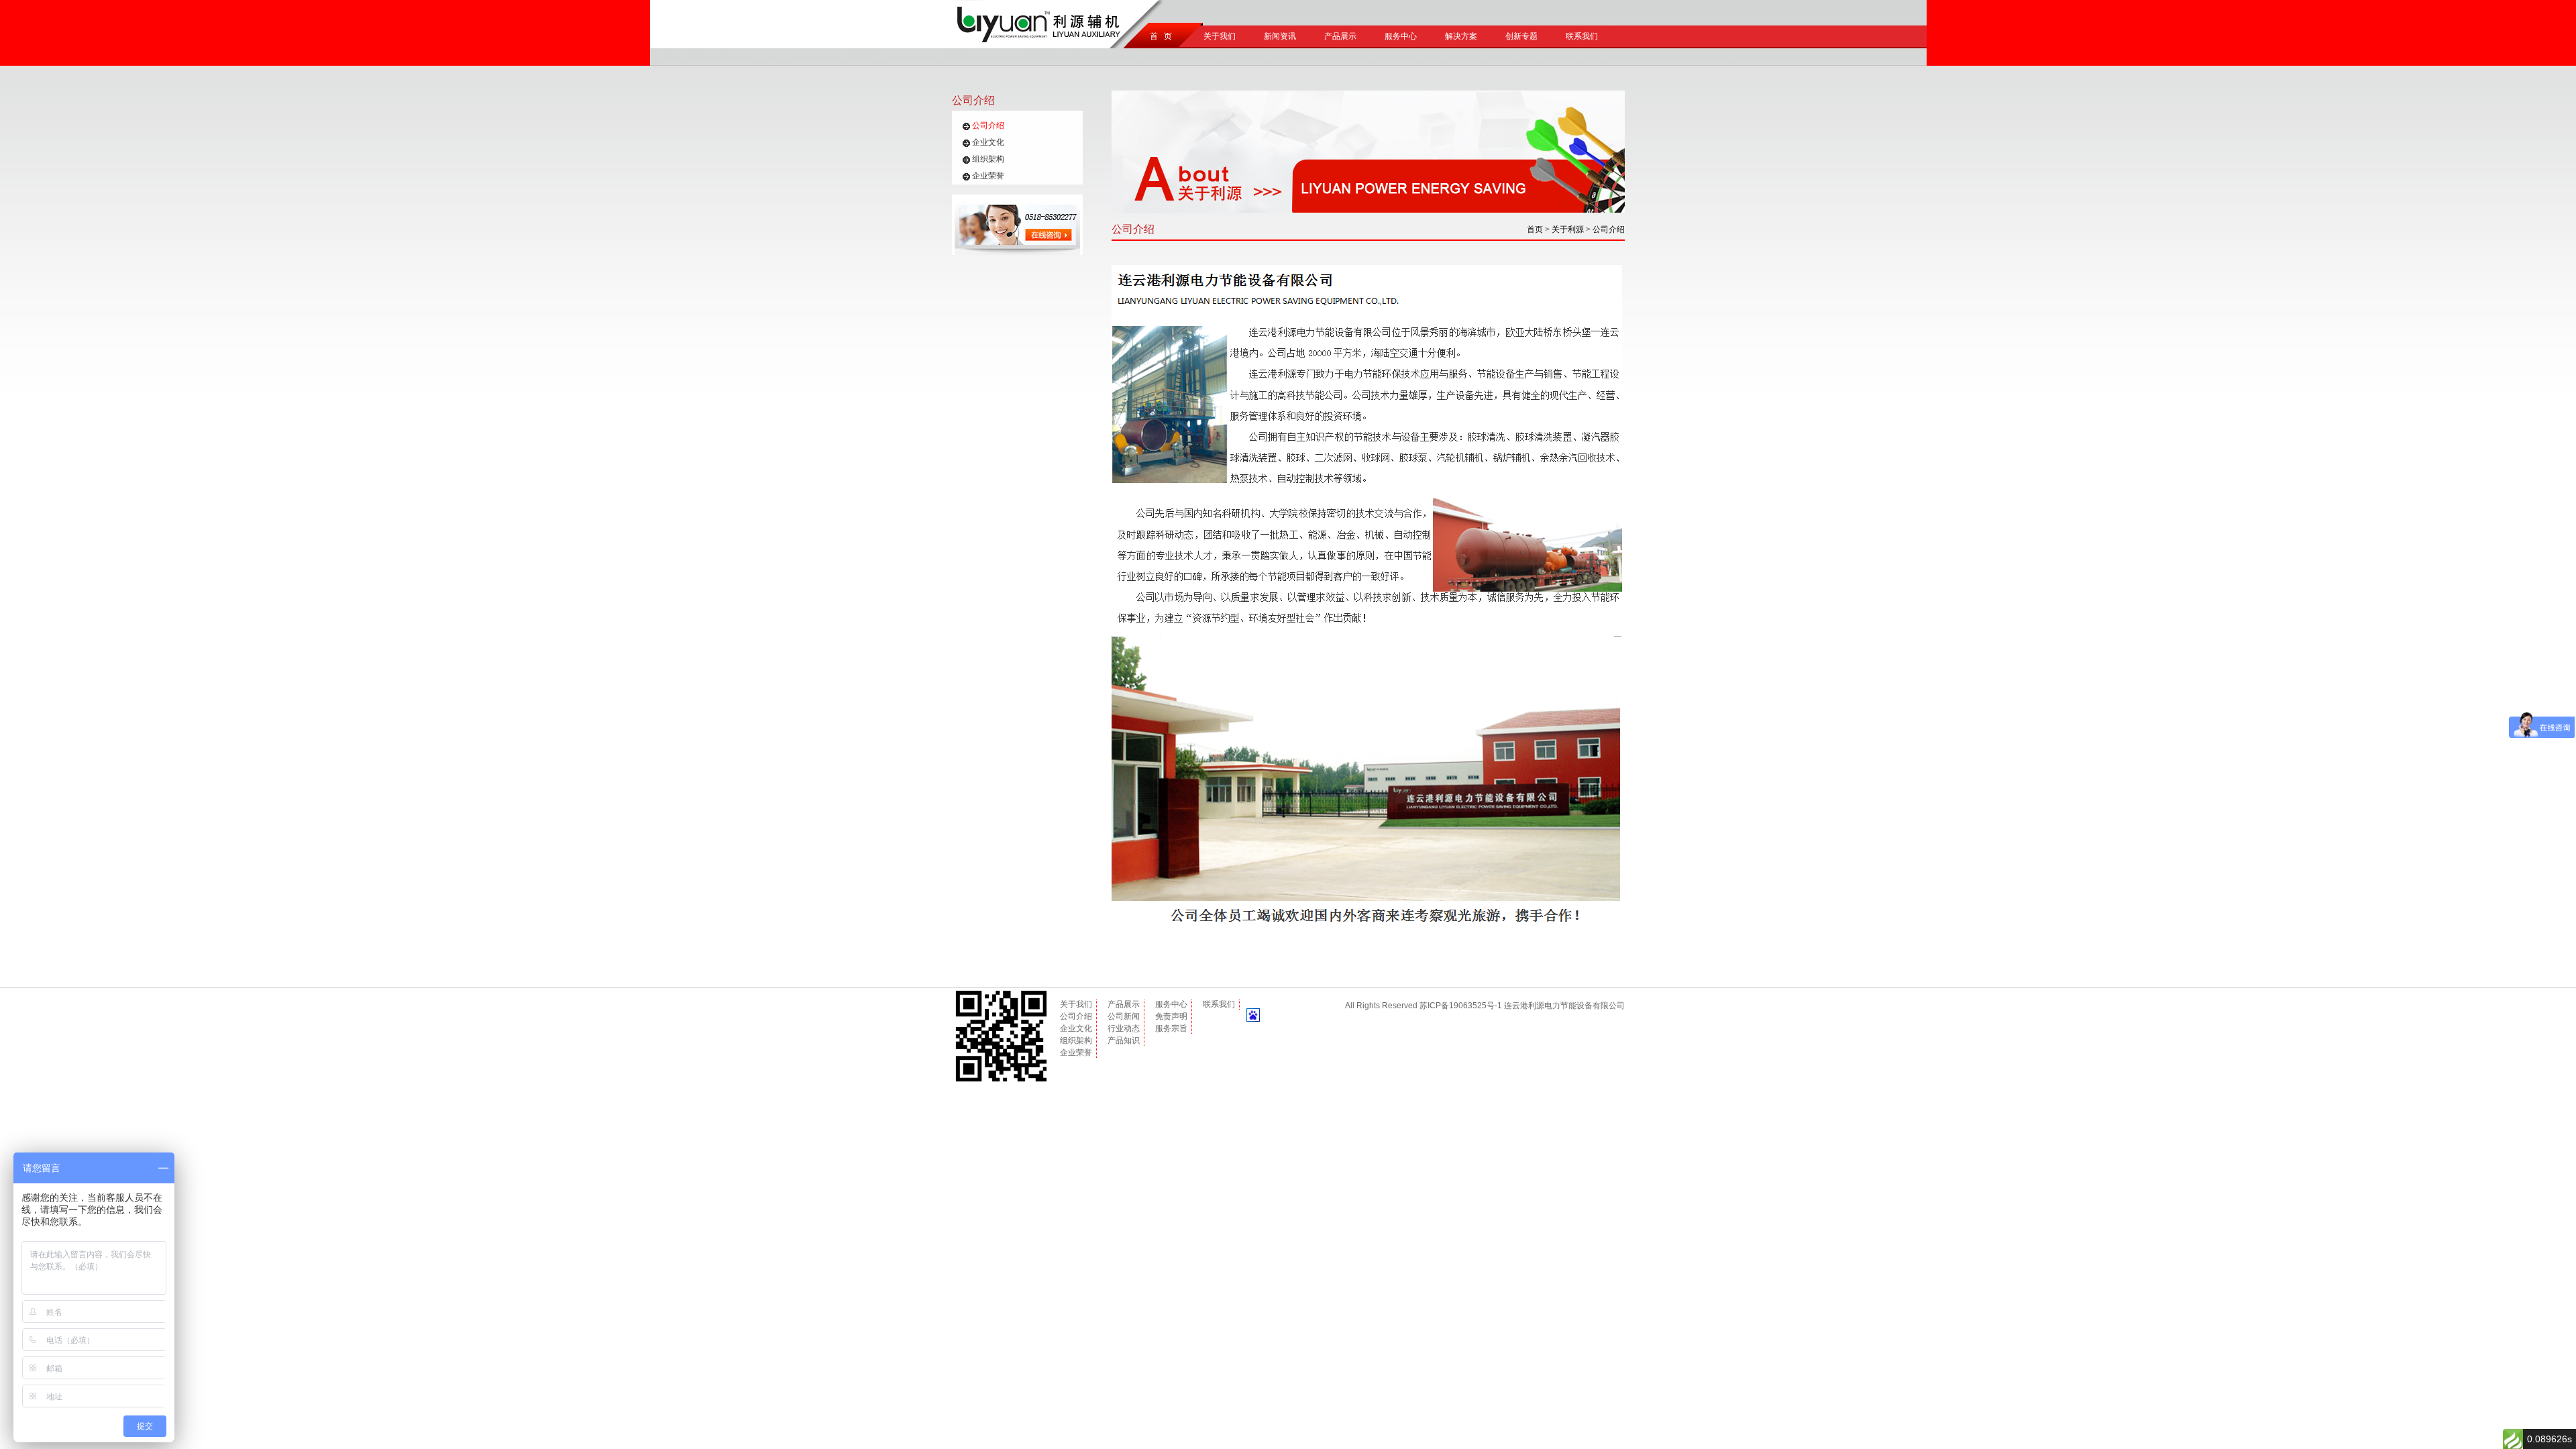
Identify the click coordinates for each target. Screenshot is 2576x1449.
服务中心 (1401, 36)
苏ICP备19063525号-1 (1461, 1006)
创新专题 (1521, 36)
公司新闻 (1124, 1016)
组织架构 (988, 159)
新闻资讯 (1280, 36)
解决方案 (1461, 36)
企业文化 (988, 142)
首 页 (1159, 36)
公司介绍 (988, 125)
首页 (1535, 229)
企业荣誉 (988, 176)
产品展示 (1340, 36)
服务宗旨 (1171, 1028)
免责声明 (1171, 1016)
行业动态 (1124, 1028)
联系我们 (1582, 36)
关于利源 (1568, 229)
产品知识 (1124, 1040)
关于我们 (1220, 36)
